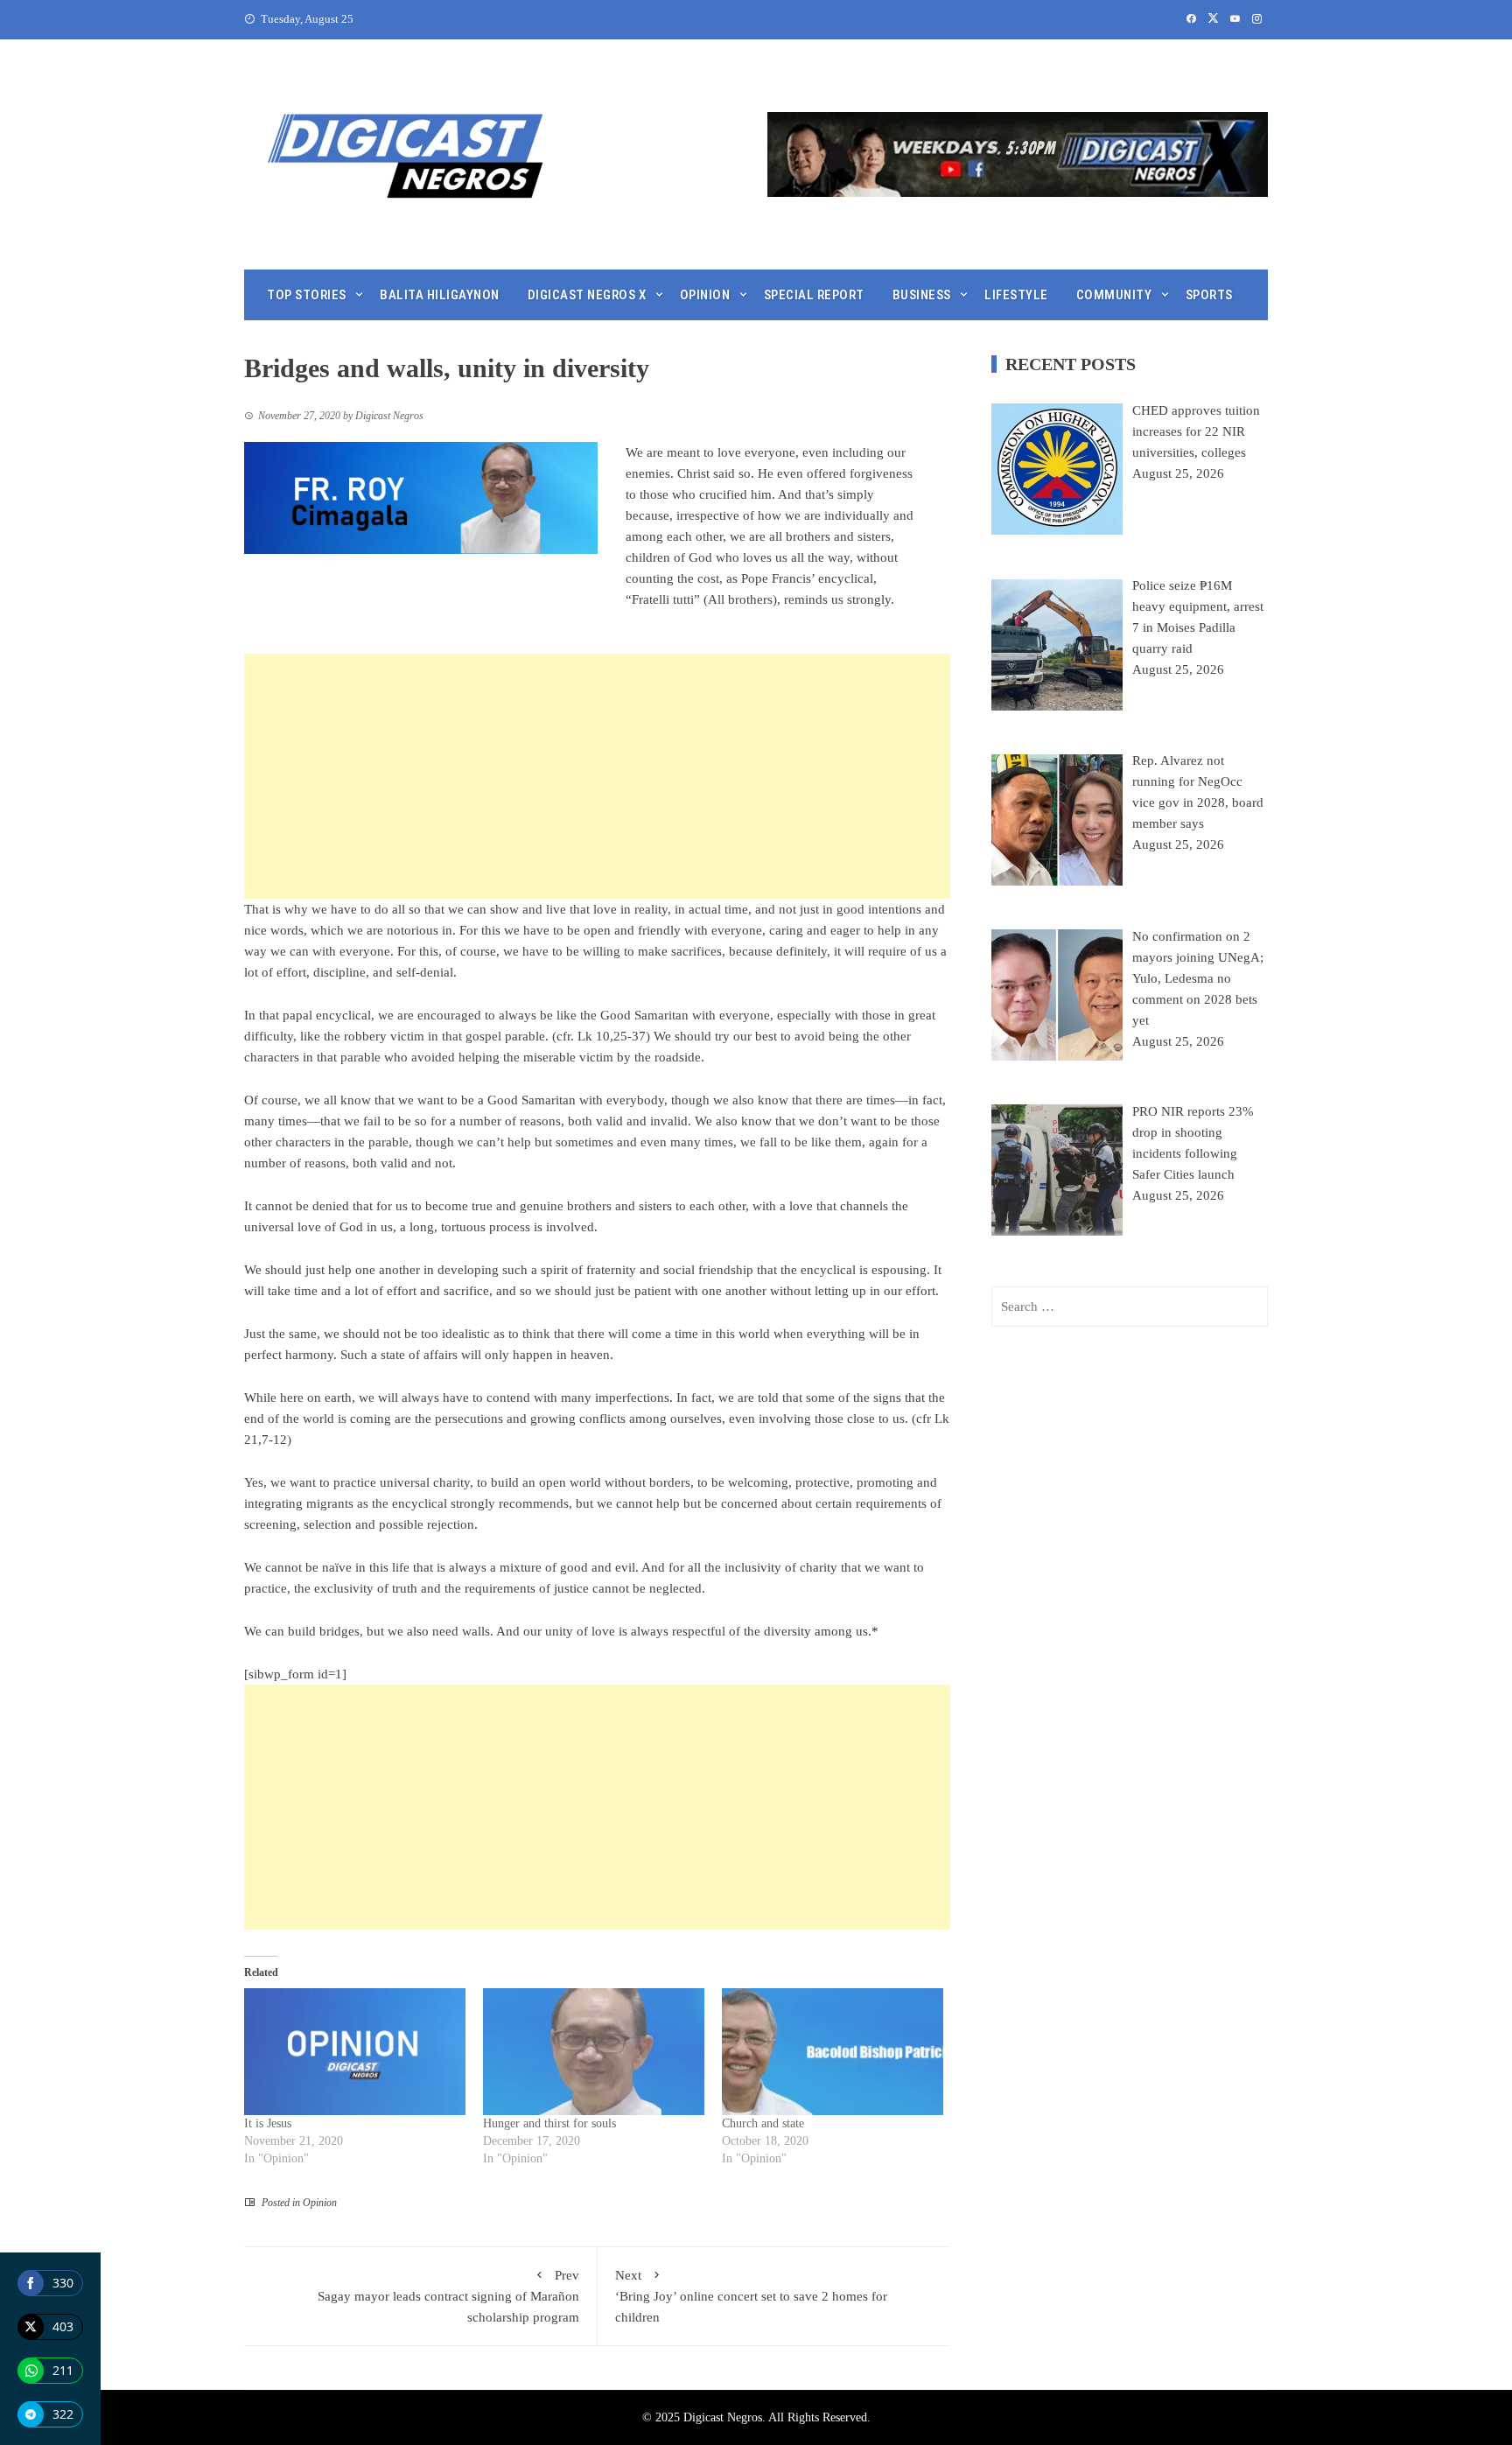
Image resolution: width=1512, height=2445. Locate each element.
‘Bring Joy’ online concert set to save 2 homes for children (751, 2296)
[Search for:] (1130, 1307)
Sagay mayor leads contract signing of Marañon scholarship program (448, 2296)
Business (922, 295)
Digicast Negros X (587, 295)
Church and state (763, 2123)
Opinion (705, 295)
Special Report (814, 295)
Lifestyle (1016, 295)
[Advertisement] (597, 776)
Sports (1209, 295)
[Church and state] (833, 2052)
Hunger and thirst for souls (549, 2123)
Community (1114, 295)
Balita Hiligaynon (440, 295)
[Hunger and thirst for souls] (594, 2052)
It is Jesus (268, 2123)
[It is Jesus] (355, 2052)
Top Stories (307, 295)
